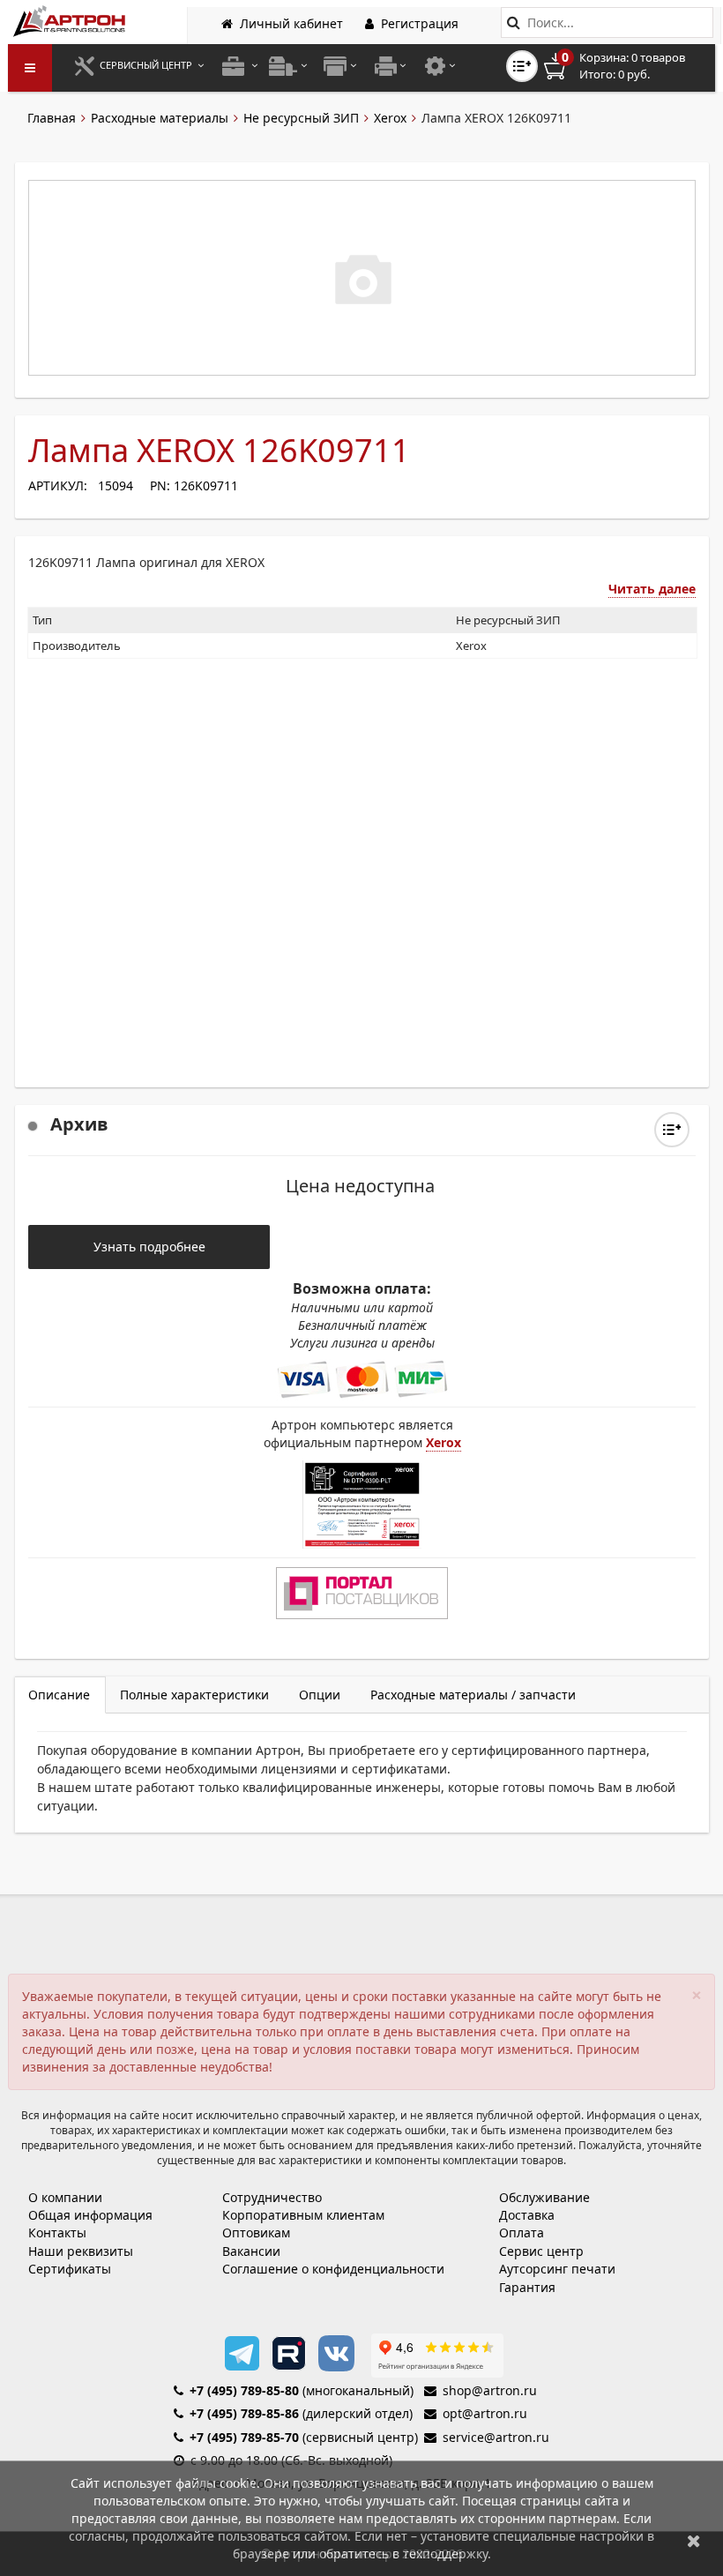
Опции (320, 1695)
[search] (514, 22)
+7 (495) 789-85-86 (244, 2413)
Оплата (522, 2233)
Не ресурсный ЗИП (301, 118)
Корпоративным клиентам (303, 2215)
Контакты (57, 2233)
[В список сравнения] (522, 66)
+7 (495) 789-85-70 (244, 2437)
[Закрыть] (694, 2540)
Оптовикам (256, 2233)
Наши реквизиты (81, 2251)
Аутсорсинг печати (557, 2269)
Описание (59, 1695)
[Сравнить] (672, 1130)
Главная (52, 118)
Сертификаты (70, 2269)
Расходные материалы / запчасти (473, 1695)
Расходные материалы (160, 118)
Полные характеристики (194, 1695)
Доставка (527, 2215)
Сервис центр (541, 2251)
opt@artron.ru (485, 2413)
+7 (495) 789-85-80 (244, 2390)
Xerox (390, 118)
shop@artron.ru (490, 2390)
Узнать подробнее (149, 1247)
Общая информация (90, 2215)
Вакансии (251, 2251)
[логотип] (71, 21)
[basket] (627, 66)
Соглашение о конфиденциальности (333, 2269)
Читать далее (652, 589)
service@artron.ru (496, 2437)
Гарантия (527, 2287)
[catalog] (30, 68)
